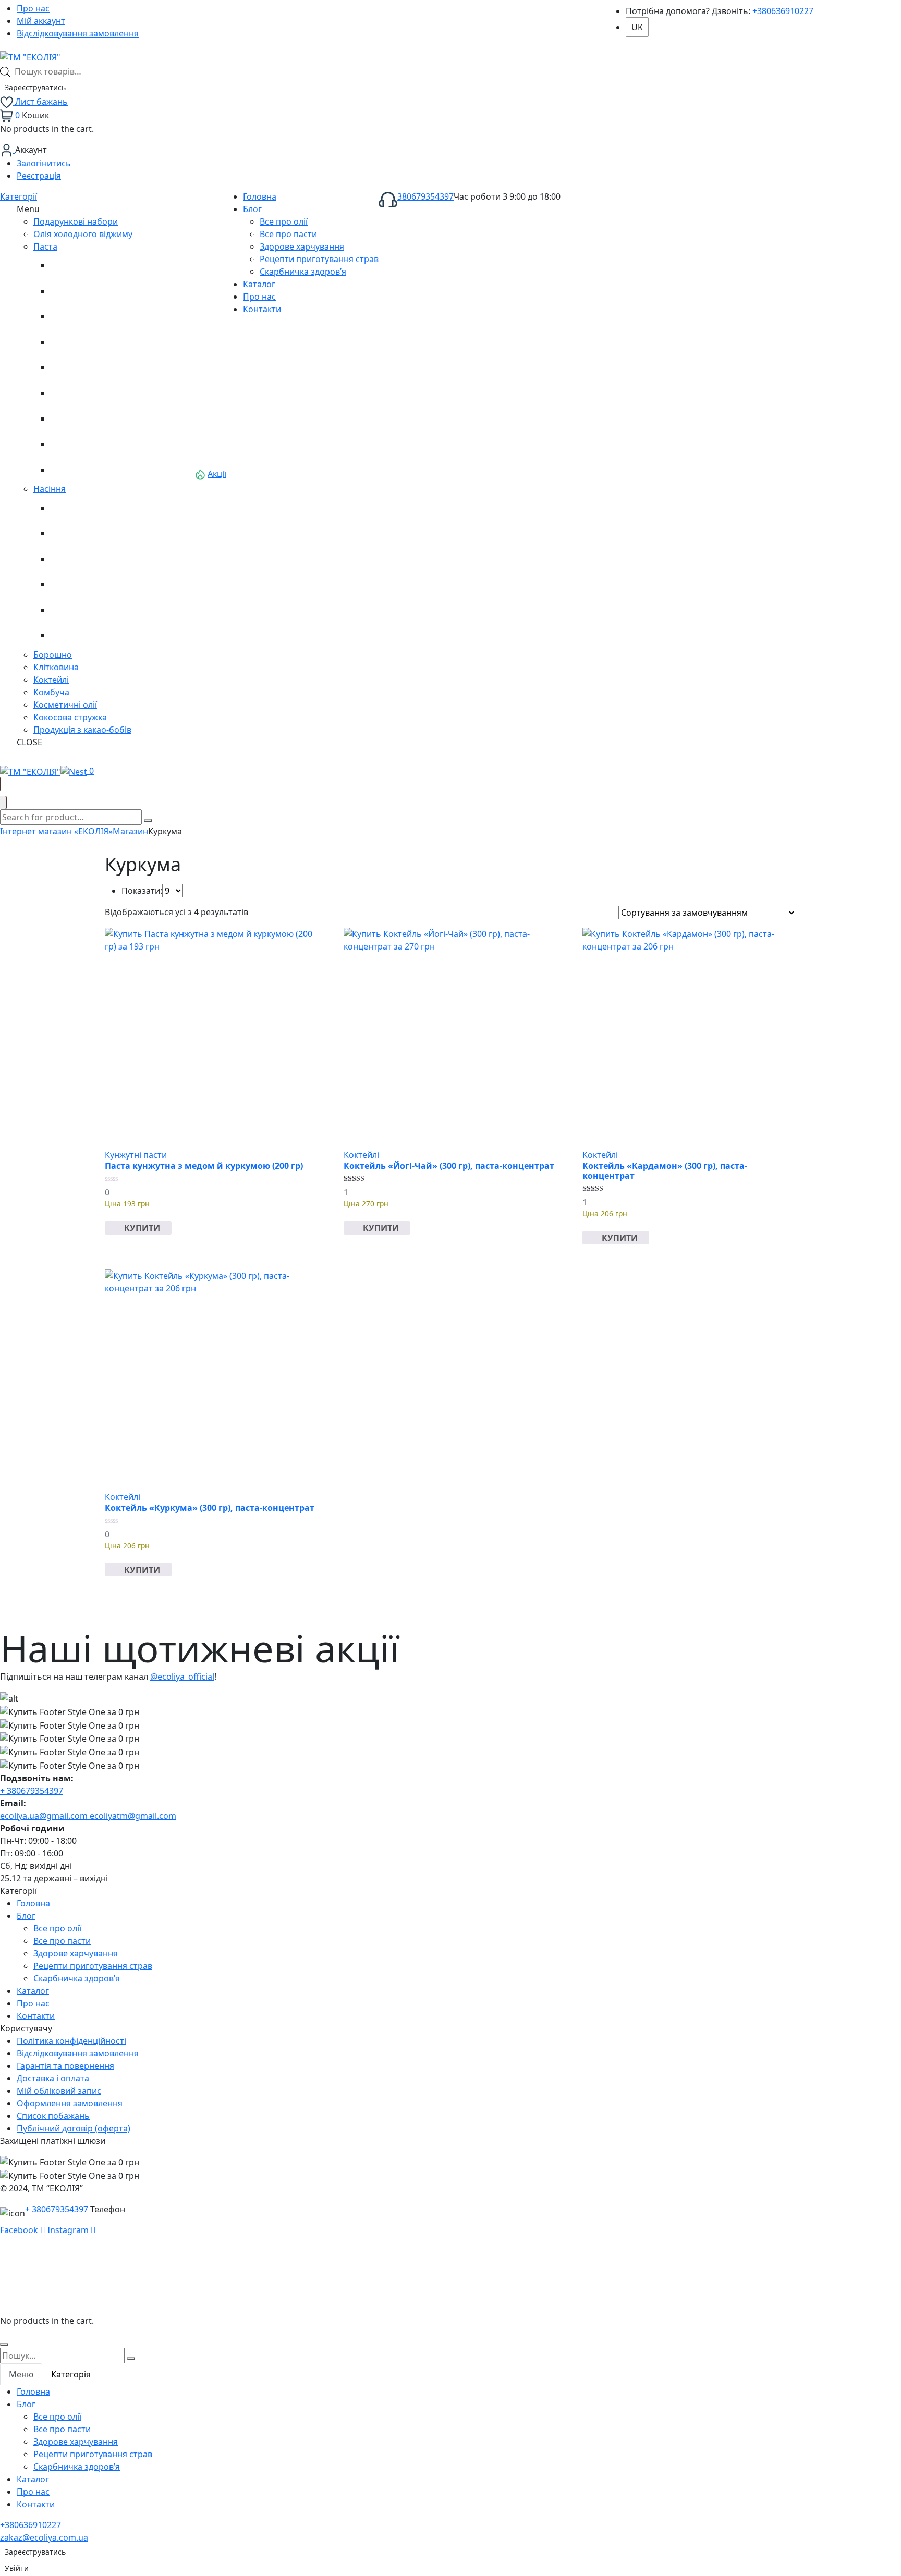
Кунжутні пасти (136, 1155)
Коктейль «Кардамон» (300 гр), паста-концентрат (665, 1171)
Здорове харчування (76, 1953)
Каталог (33, 1991)
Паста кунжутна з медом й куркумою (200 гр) (204, 1166)
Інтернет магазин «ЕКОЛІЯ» (56, 831)
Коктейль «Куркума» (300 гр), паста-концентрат (210, 1508)
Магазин (130, 831)
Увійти (17, 2568)
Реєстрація (39, 176)
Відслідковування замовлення (78, 33)
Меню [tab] (21, 2374)
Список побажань (53, 2116)
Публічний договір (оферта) (74, 2128)
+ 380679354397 (32, 1791)
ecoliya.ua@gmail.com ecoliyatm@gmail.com (88, 1816)
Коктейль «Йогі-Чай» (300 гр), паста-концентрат (449, 1166)
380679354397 (425, 196)
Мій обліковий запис (59, 2091)
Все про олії (57, 1928)
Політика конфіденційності (71, 2041)
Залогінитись (44, 163)
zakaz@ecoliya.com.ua (44, 2537)
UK (637, 27)
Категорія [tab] (71, 2374)
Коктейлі (361, 1155)
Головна (33, 1903)
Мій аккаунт (41, 21)
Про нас (33, 8)
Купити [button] (142, 1228)
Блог (26, 1916)
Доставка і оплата (53, 2078)
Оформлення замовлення (70, 2103)
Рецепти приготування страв (93, 1966)
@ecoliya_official (182, 1677)
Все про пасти (62, 1941)
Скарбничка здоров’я (77, 1978)
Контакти (36, 2016)
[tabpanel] (451, 2448)
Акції (217, 474)
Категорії (19, 196)
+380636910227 (783, 11)
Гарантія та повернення (65, 2066)
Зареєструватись (35, 87)
